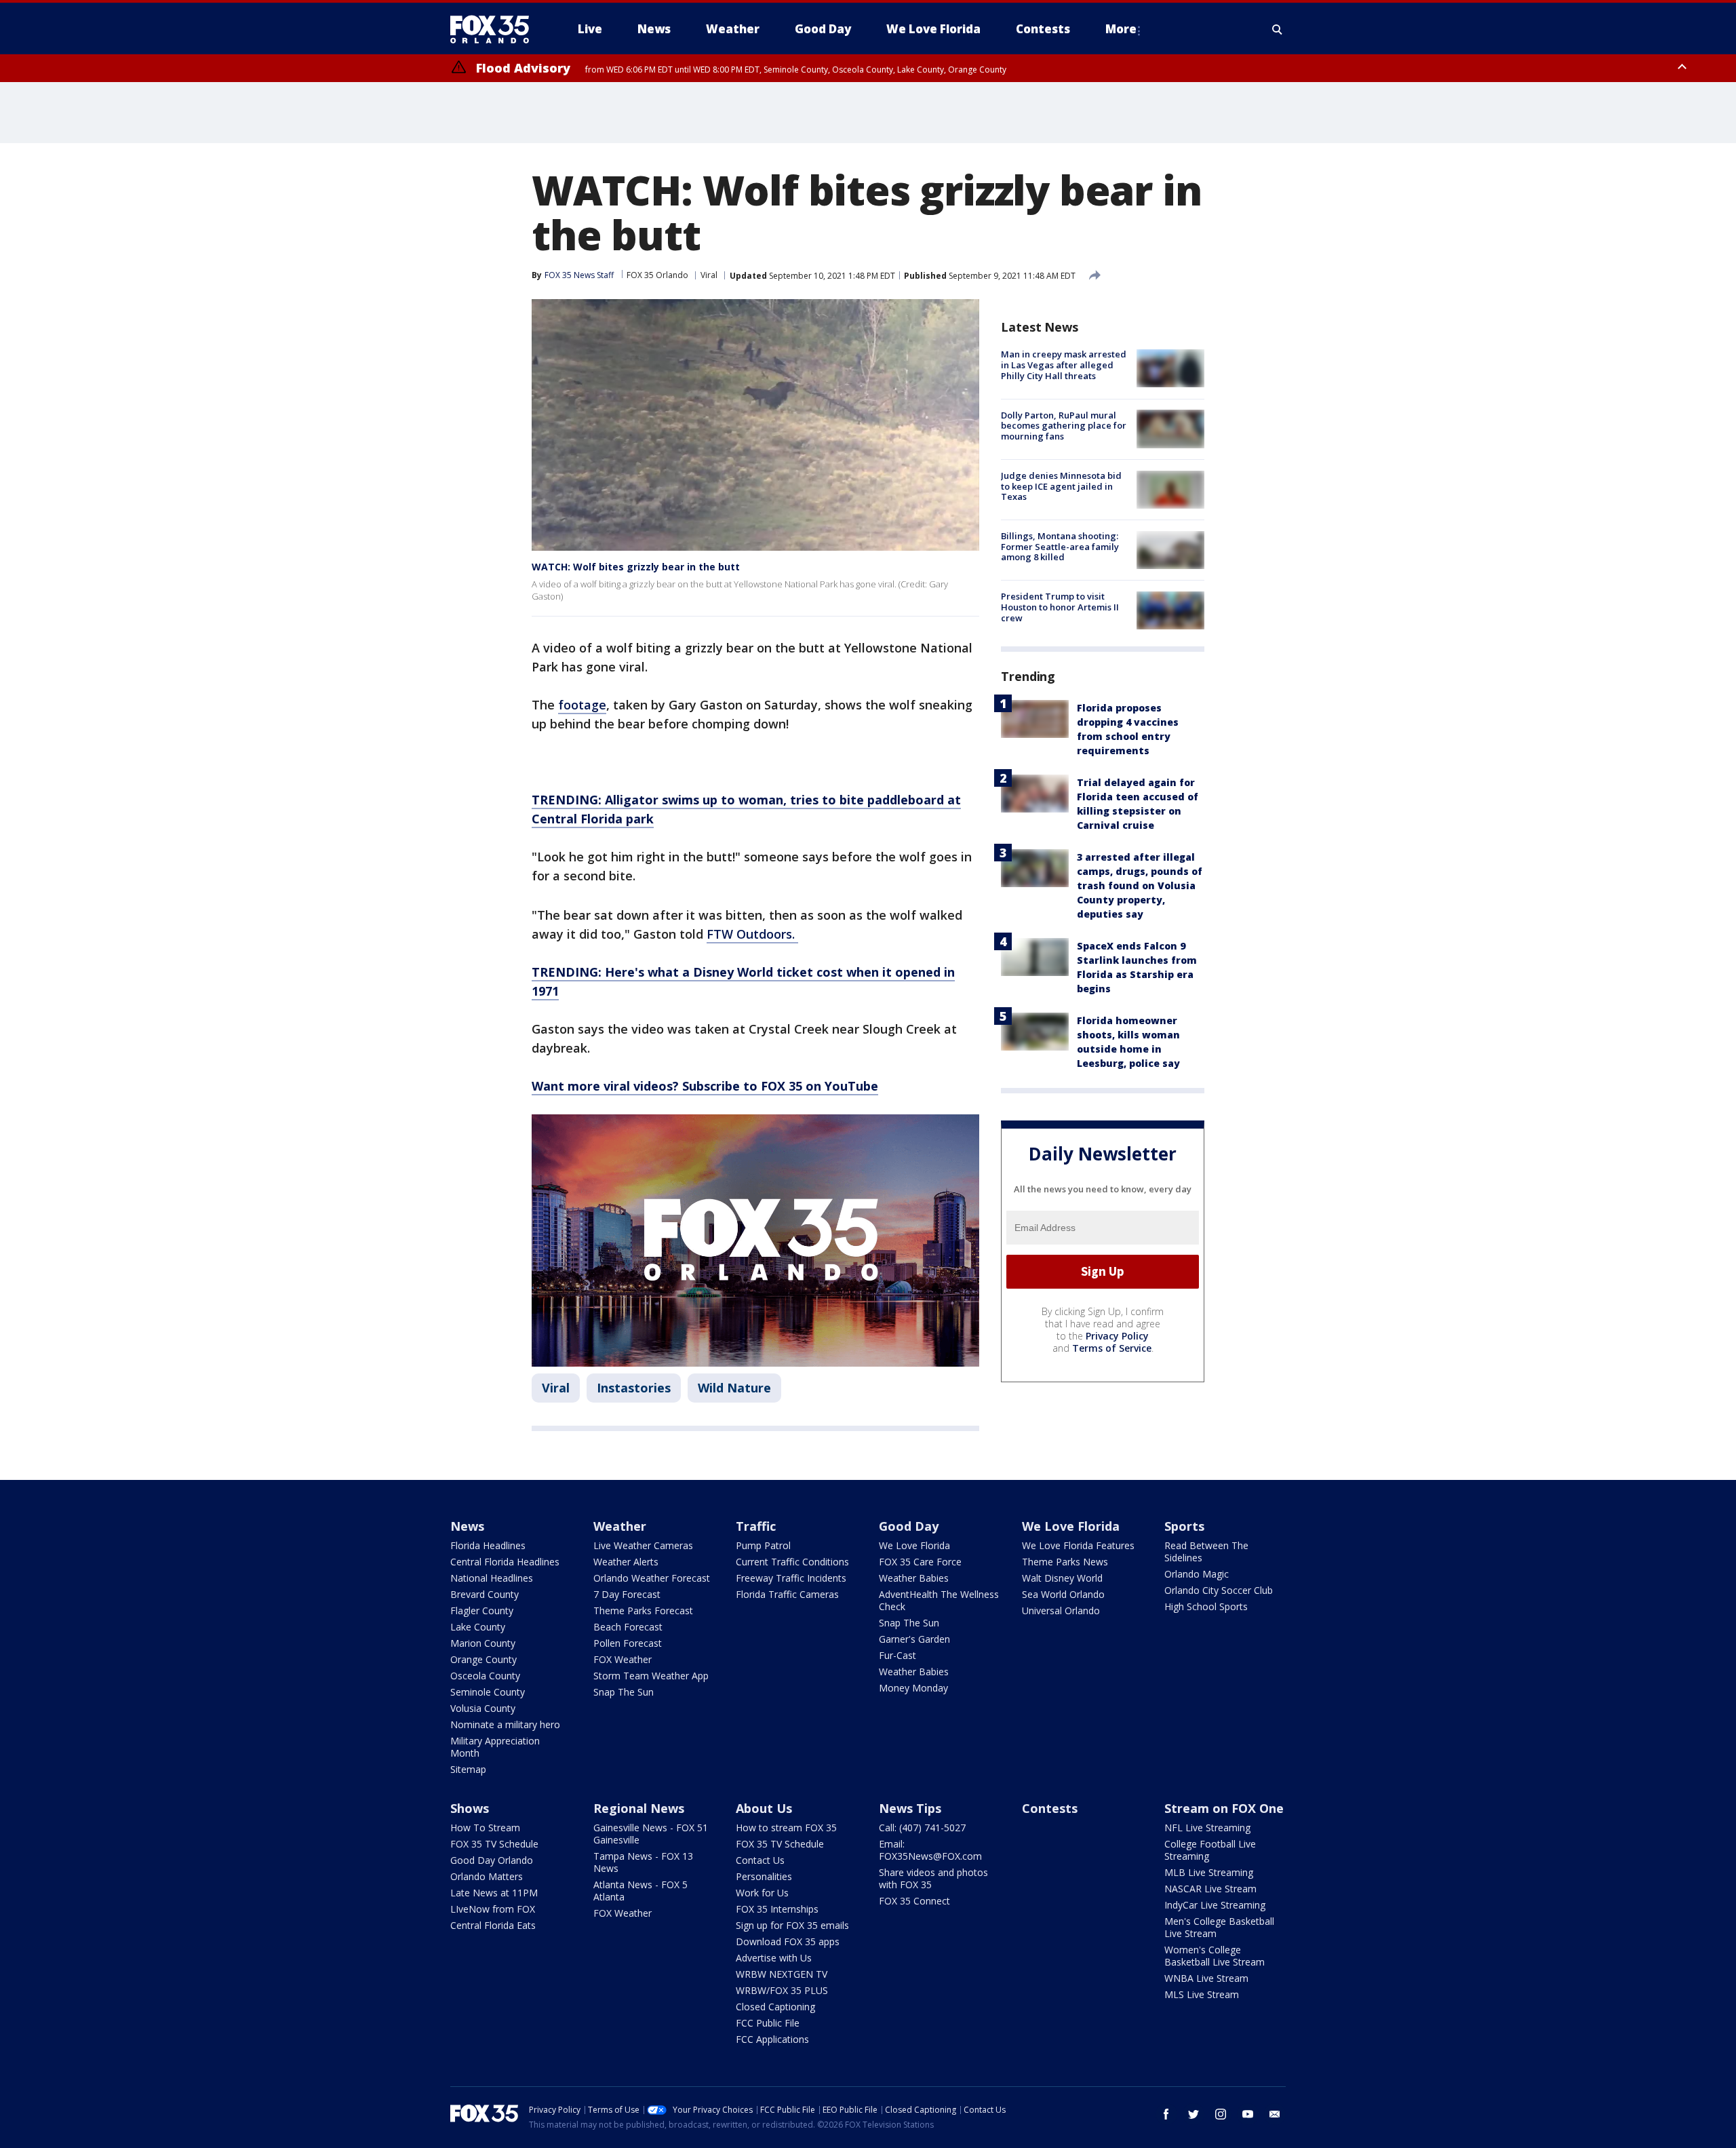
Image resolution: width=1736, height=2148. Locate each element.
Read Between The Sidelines (1206, 1551)
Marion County (483, 1643)
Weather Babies (914, 1578)
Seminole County (488, 1692)
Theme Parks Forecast (643, 1610)
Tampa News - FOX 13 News (643, 1862)
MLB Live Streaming (1209, 1872)
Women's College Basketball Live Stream (1215, 1956)
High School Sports (1206, 1606)
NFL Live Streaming (1207, 1828)
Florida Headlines (488, 1545)
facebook (1166, 2114)
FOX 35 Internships (777, 1909)
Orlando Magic (1197, 1574)
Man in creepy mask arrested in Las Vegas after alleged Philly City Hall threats (1064, 365)
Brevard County (485, 1594)
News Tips (910, 1808)
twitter (1193, 2114)
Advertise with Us (774, 1958)
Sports (1184, 1526)
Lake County (478, 1627)
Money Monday (913, 1688)
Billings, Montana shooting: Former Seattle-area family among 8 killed (1060, 546)
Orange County (484, 1659)
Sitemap (468, 1769)
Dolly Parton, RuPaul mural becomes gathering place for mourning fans (1064, 425)
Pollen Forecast (628, 1643)
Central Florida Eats (493, 1925)
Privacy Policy (1117, 1335)
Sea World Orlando (1063, 1594)
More (1121, 29)
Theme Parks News (1065, 1562)
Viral (709, 275)
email (1275, 2114)
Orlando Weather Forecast (652, 1578)
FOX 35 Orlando (657, 275)
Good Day (909, 1526)
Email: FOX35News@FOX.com (930, 1850)
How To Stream (485, 1828)
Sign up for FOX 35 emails (792, 1925)
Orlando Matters (487, 1876)
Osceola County (485, 1676)
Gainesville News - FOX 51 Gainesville (651, 1834)
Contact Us (760, 1860)
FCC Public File (768, 2023)
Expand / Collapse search (1278, 29)
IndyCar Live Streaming (1215, 1905)
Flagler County (482, 1610)
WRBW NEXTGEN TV (782, 1974)
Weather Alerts (626, 1562)
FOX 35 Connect (914, 1901)
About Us (764, 1808)
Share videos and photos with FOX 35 (933, 1878)
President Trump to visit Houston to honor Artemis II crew (1060, 607)
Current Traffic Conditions (792, 1562)
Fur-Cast (897, 1655)
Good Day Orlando (492, 1860)
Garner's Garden (914, 1639)
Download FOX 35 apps (788, 1941)
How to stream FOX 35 (786, 1828)
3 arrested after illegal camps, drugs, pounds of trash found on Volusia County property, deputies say (1140, 885)
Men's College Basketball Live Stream (1219, 1927)
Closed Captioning (775, 2007)
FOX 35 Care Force (920, 1562)
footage (582, 705)
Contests (1050, 1808)
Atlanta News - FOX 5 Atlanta (640, 1891)
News (467, 1526)
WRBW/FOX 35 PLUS (782, 1990)
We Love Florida (914, 1545)
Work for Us (762, 1893)
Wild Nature (734, 1388)
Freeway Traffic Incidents (791, 1578)
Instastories (634, 1388)
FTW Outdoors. (752, 934)
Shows (470, 1808)
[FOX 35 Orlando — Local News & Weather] (495, 29)
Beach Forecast (628, 1627)
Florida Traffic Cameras (787, 1594)
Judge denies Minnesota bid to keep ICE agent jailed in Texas (1061, 486)
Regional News (639, 1808)
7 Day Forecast (627, 1594)
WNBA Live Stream (1206, 1978)
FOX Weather (623, 1659)
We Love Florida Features (1078, 1545)
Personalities (764, 1876)
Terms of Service (1112, 1347)
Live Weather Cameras (643, 1545)
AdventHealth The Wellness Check (939, 1600)
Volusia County (483, 1708)
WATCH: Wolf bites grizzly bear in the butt (636, 567)
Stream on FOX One (1224, 1808)
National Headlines (492, 1578)
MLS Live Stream (1202, 1994)
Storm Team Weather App (651, 1676)
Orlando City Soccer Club (1219, 1590)
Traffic (756, 1526)
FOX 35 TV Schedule (494, 1844)
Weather (620, 1526)
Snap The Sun (624, 1692)
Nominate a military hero (505, 1724)
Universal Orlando (1061, 1610)
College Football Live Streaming (1210, 1850)
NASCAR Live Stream (1210, 1889)
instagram (1221, 2114)
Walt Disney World (1062, 1578)
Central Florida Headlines (505, 1562)
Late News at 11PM (494, 1893)
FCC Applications (772, 2039)
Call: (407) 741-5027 (922, 1828)
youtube (1248, 2114)
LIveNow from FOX (493, 1909)
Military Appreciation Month (495, 1747)
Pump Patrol (763, 1545)
